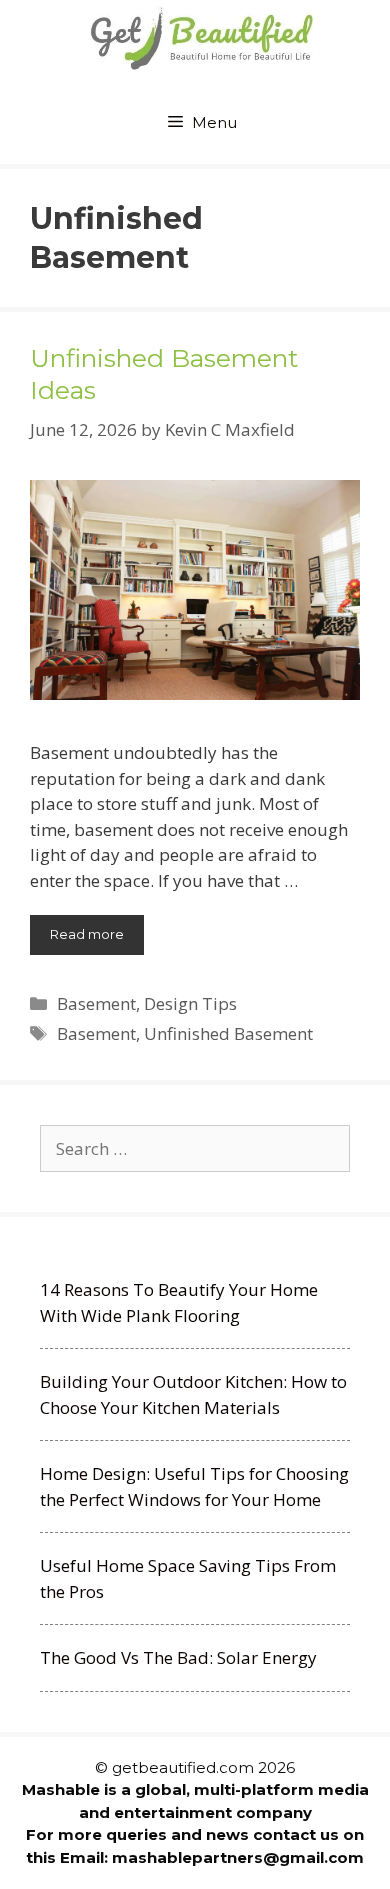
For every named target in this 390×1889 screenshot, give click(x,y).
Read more (87, 934)
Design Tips (190, 1003)
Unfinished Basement (228, 1033)
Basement (96, 1003)
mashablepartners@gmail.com (238, 1857)
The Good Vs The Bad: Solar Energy (178, 1657)
